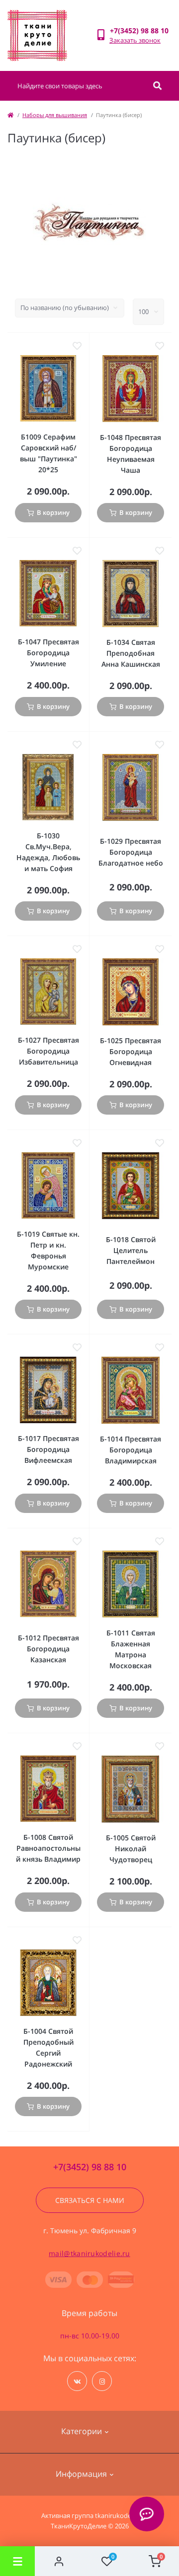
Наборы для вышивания (55, 115)
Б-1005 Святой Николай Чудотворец (131, 1849)
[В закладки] (77, 346)
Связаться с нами (90, 2200)
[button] (140, 31)
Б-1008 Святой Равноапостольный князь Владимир (48, 1848)
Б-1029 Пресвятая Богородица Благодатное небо (131, 852)
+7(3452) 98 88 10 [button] (90, 2167)
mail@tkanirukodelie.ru (89, 2253)
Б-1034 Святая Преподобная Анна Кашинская (131, 653)
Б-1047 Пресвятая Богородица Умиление (48, 653)
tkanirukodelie (116, 2515)
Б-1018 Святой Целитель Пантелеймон (131, 1250)
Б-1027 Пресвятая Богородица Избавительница (48, 1051)
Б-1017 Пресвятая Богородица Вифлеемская (48, 1449)
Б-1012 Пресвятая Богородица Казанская (48, 1649)
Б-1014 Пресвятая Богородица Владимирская (131, 1450)
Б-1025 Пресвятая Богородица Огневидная (131, 1051)
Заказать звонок (135, 40)
